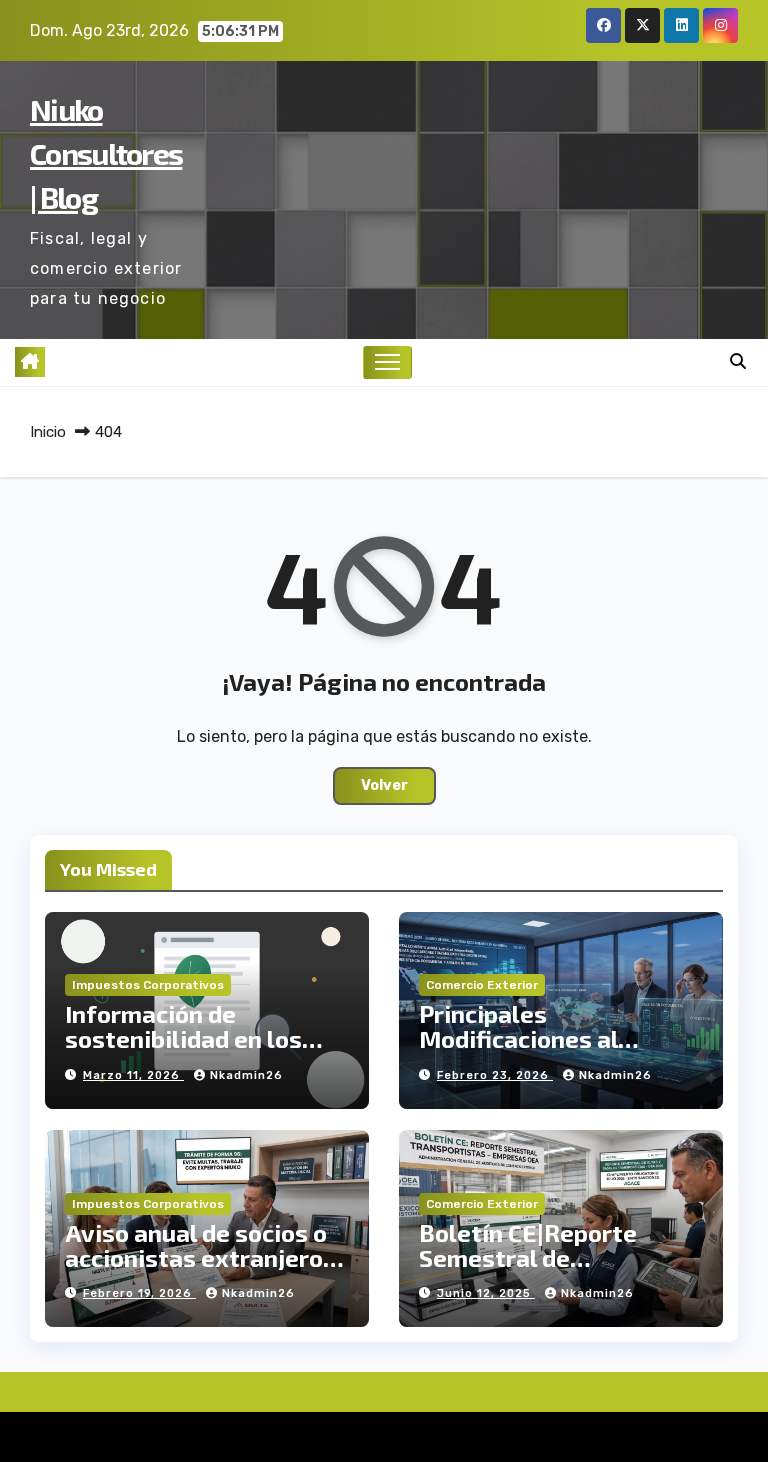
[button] (738, 361)
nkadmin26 (246, 1075)
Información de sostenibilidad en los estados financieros (183, 1038)
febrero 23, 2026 (495, 1075)
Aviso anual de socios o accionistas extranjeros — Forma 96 (200, 1257)
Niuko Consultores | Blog (106, 153)
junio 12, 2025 (486, 1293)
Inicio (48, 432)
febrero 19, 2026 (139, 1293)
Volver (384, 785)
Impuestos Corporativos (148, 985)
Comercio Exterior (482, 985)
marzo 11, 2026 (133, 1075)
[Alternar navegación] (387, 362)
